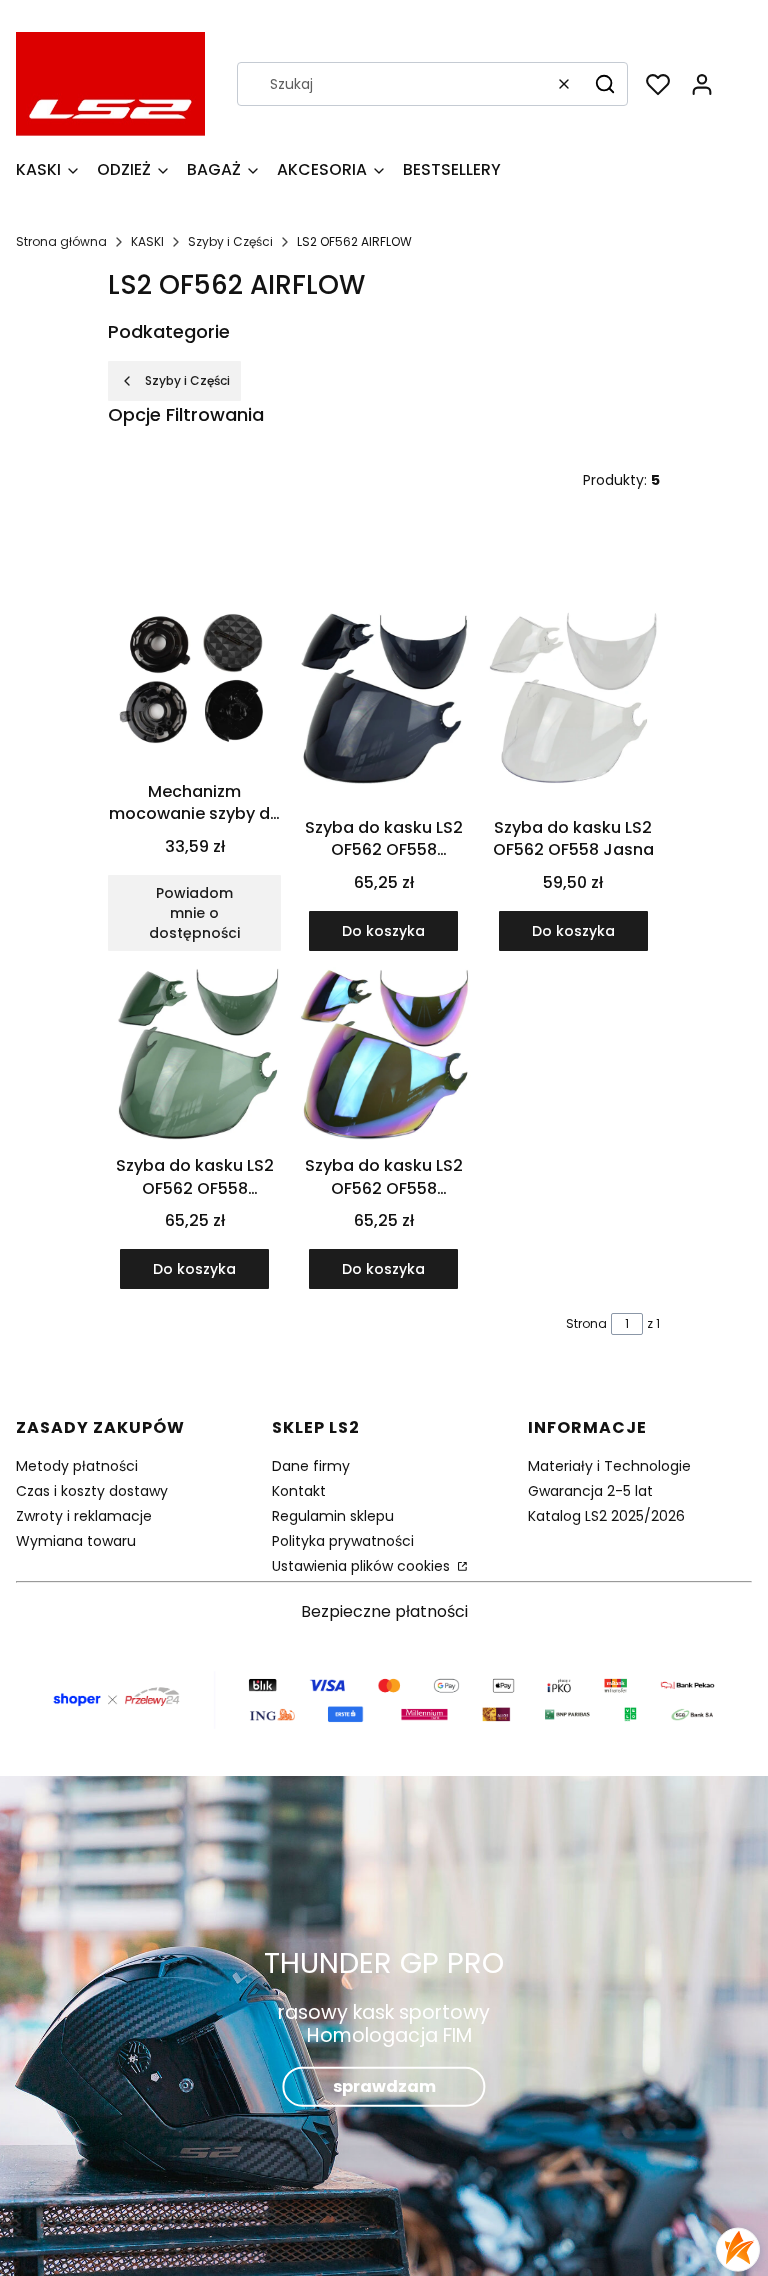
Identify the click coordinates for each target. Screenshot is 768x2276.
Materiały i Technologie (609, 1466)
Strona (586, 1323)
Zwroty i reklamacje (84, 1516)
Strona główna (61, 241)
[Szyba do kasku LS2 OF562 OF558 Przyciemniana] (194, 1057)
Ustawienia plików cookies (363, 1566)
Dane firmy (311, 1466)
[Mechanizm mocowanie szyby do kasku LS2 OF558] (194, 683)
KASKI (147, 241)
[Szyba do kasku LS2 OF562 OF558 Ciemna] (383, 701)
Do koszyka (383, 931)
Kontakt (299, 1491)
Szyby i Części (230, 241)
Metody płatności (77, 1466)
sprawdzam (384, 2085)
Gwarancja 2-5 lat (590, 1491)
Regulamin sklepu (333, 1516)
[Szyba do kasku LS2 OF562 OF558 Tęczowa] (383, 1057)
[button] (605, 84)
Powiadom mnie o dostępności (194, 913)
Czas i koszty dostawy (92, 1491)
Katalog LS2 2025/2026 (606, 1516)
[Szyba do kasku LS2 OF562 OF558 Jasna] (573, 701)
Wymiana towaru (76, 1541)
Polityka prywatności (343, 1541)
